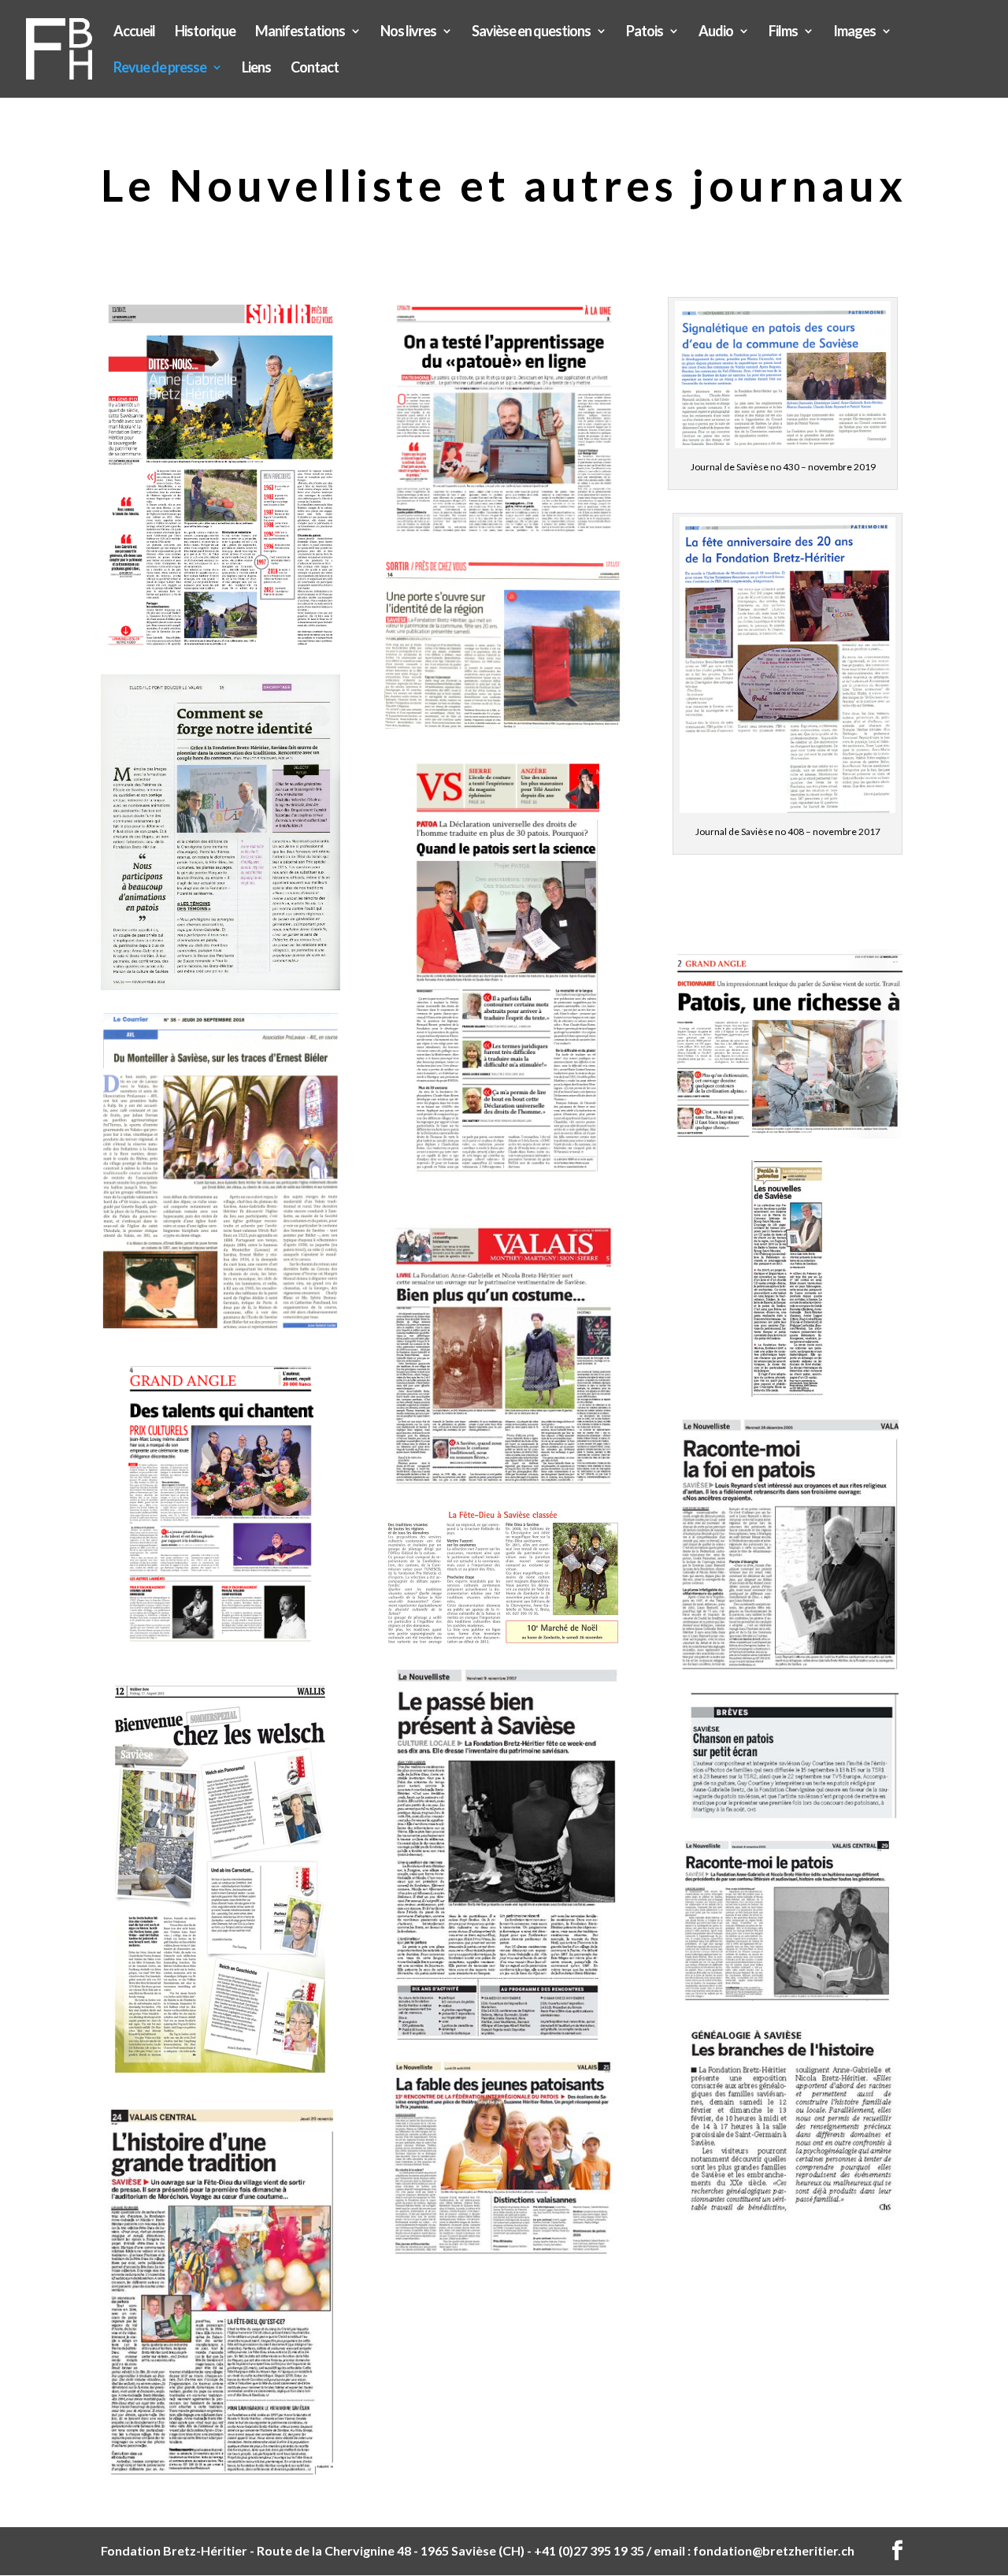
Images (854, 32)
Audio (716, 32)
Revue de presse (160, 69)
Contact (315, 69)
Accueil (134, 32)
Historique (205, 32)
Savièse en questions (531, 32)
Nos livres (408, 32)
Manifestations (300, 32)
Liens (256, 69)
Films (783, 32)
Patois (645, 32)
